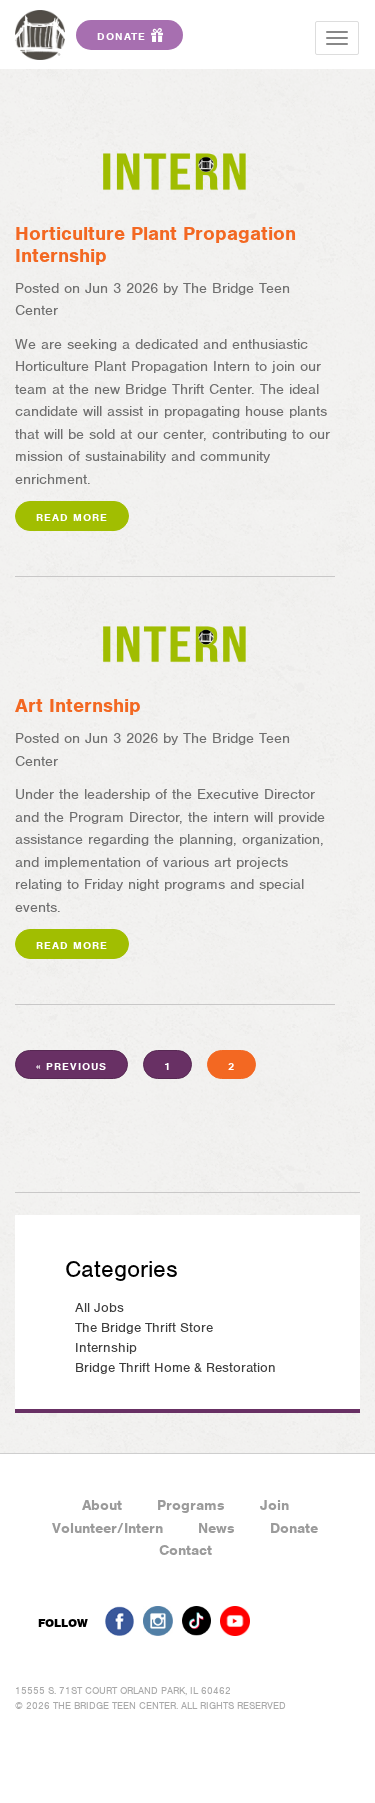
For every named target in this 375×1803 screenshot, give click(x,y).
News (216, 1528)
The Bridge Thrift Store (144, 1327)
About (102, 1505)
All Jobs (99, 1307)
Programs (191, 1505)
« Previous (71, 1066)
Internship (106, 1347)
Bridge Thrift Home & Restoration (175, 1367)
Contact (185, 1550)
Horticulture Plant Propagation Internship (155, 244)
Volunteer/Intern (107, 1528)
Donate (294, 1528)
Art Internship (78, 705)
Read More (72, 517)
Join (274, 1505)
